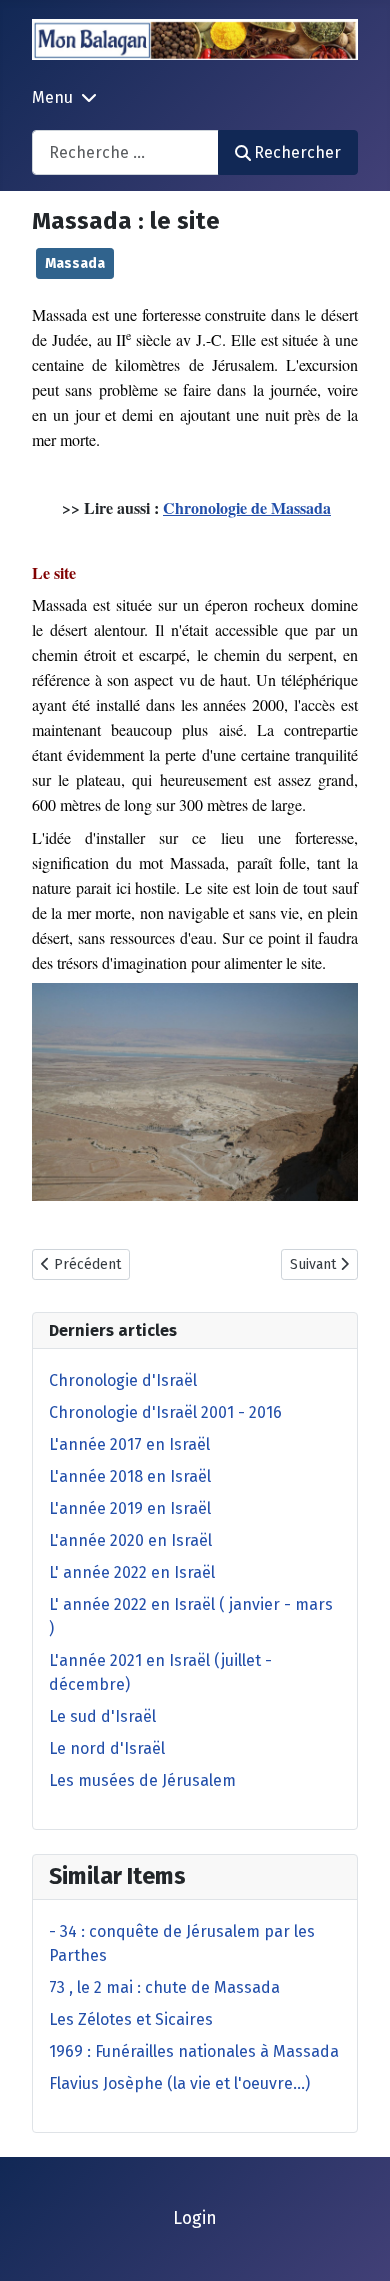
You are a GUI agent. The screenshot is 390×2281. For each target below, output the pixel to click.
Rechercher (297, 152)
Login (195, 2218)
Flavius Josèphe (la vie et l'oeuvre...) (179, 2083)
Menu (52, 97)
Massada (75, 263)
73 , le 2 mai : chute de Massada (164, 1987)
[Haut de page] (355, 2244)
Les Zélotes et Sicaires (131, 2019)
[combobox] (125, 152)
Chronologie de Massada (247, 507)
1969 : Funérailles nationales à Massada (194, 2051)
